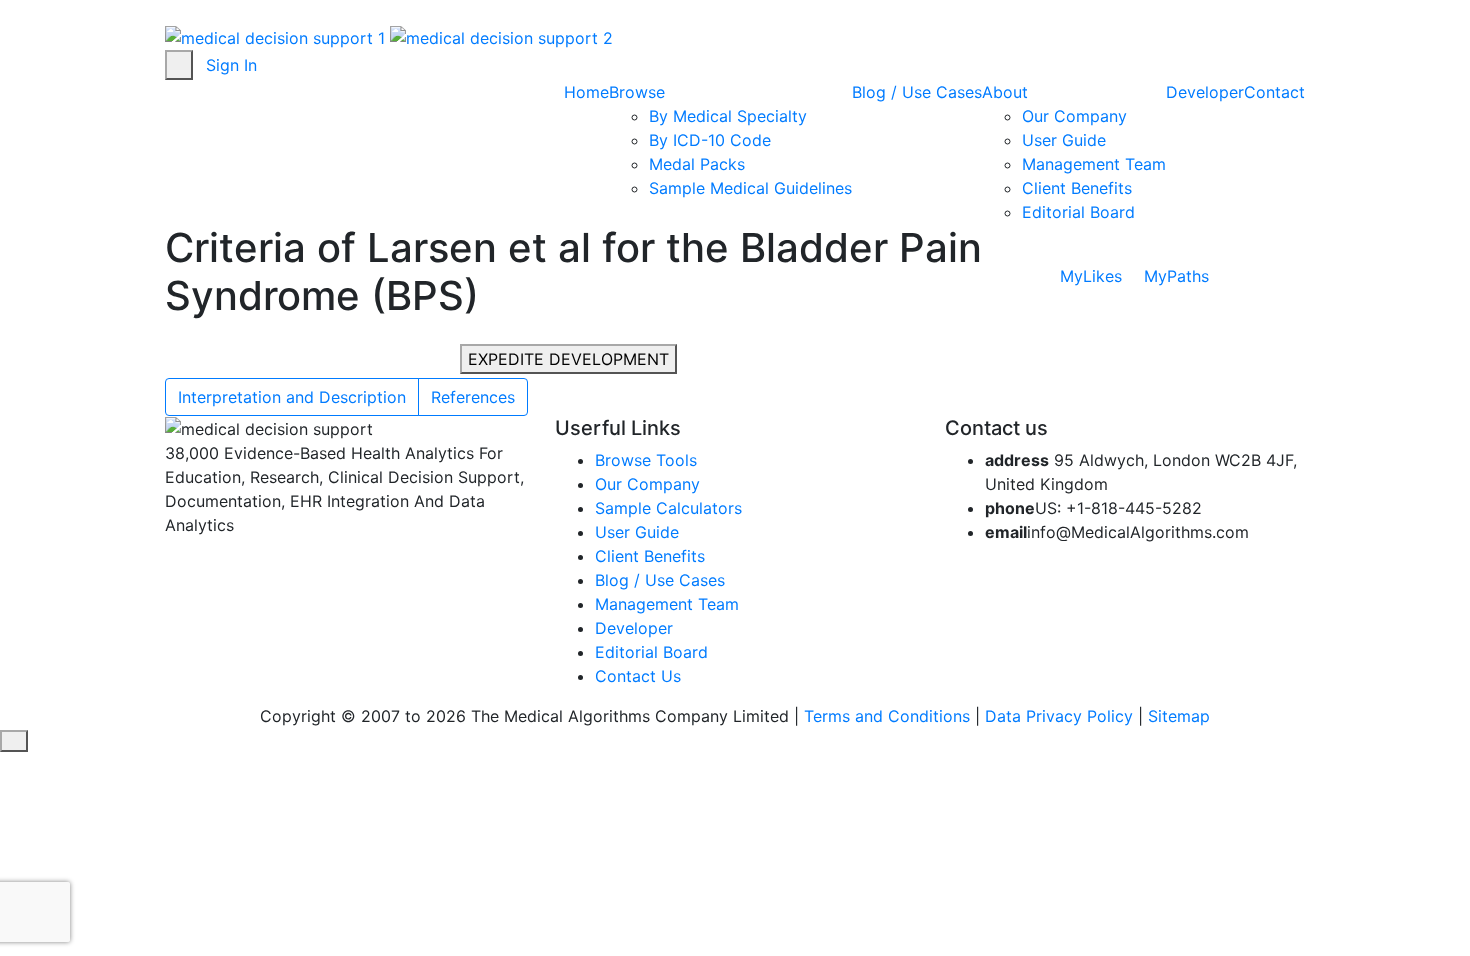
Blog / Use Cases (917, 92)
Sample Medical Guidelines (750, 188)
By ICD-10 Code (710, 140)
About (1007, 92)
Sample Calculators (668, 508)
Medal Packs (697, 164)
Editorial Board (1078, 212)
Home (586, 92)
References (473, 397)
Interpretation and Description (292, 397)
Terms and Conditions (887, 716)
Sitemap (1179, 716)
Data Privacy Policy (1059, 716)
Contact (1274, 92)
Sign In (231, 65)
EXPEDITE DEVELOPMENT (568, 359)
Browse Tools (646, 460)
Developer (1205, 92)
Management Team (1094, 164)
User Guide (1064, 140)
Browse (639, 92)
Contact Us (638, 676)
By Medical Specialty (728, 116)
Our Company (1074, 116)
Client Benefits (1077, 188)
